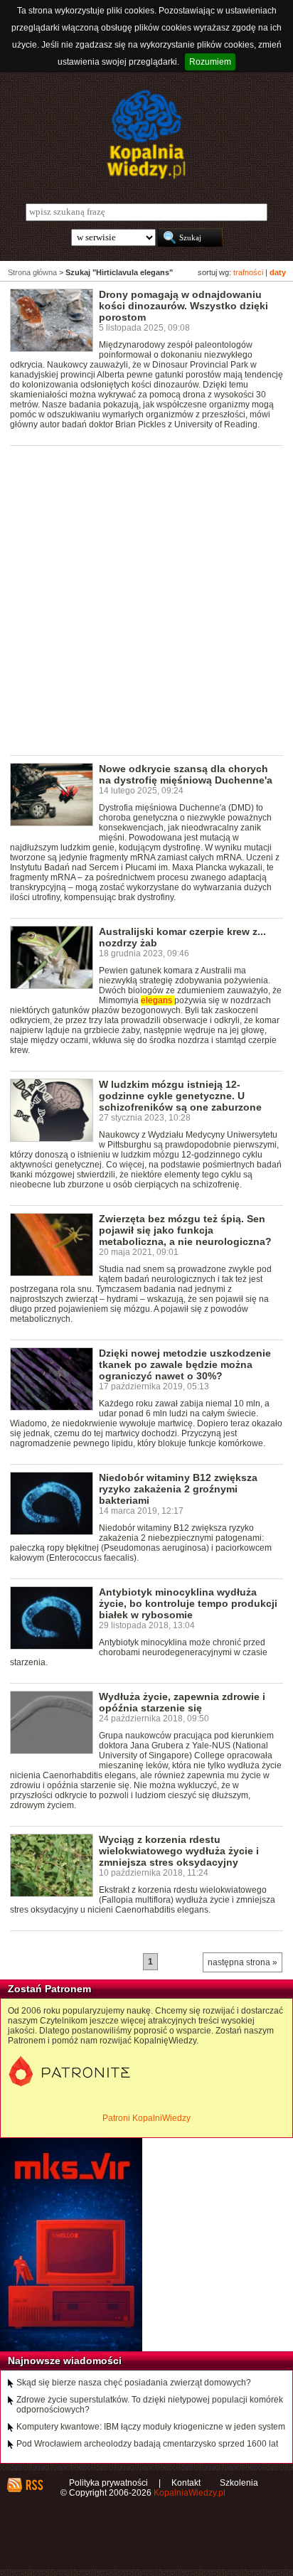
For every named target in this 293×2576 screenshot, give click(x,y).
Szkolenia (239, 2483)
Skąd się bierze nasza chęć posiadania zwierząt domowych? (134, 2383)
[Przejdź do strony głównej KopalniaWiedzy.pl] (146, 134)
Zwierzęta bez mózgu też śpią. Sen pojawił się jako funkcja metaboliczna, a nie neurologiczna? (185, 1230)
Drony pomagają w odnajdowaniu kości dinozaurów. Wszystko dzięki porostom (183, 306)
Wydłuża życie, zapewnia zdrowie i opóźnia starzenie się (182, 1702)
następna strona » (243, 1962)
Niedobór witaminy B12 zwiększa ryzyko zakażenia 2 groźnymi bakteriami (178, 1489)
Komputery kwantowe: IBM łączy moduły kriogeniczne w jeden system (151, 2427)
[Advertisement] (146, 599)
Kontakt (186, 2483)
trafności (248, 272)
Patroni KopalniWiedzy (146, 2118)
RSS (34, 2485)
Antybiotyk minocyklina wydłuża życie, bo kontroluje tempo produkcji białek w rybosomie (188, 1603)
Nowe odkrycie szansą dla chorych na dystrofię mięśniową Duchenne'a (186, 774)
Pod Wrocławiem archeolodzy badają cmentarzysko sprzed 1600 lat (147, 2444)
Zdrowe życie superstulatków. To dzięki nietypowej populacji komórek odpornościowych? (150, 2405)
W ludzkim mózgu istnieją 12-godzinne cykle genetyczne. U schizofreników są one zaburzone (180, 1096)
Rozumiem (210, 62)
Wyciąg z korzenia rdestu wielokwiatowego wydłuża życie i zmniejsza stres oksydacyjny (179, 1851)
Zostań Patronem (49, 1989)
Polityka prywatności (108, 2483)
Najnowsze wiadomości (65, 2361)
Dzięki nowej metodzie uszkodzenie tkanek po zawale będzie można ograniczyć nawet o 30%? (185, 1364)
